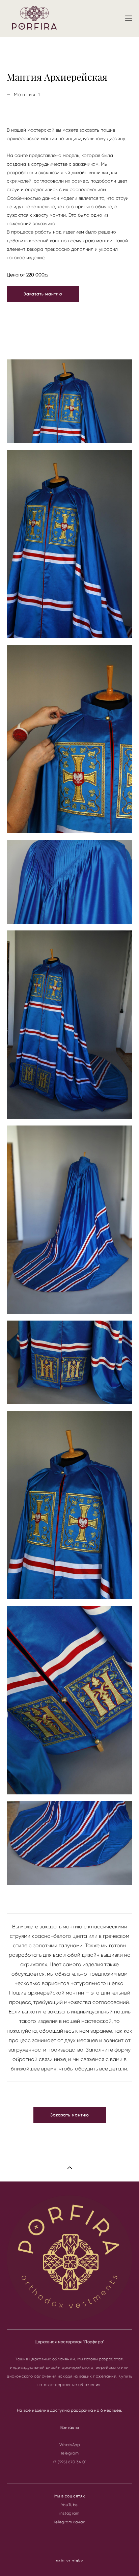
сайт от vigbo (69, 2560)
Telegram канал (69, 2522)
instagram (69, 2513)
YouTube (69, 2505)
